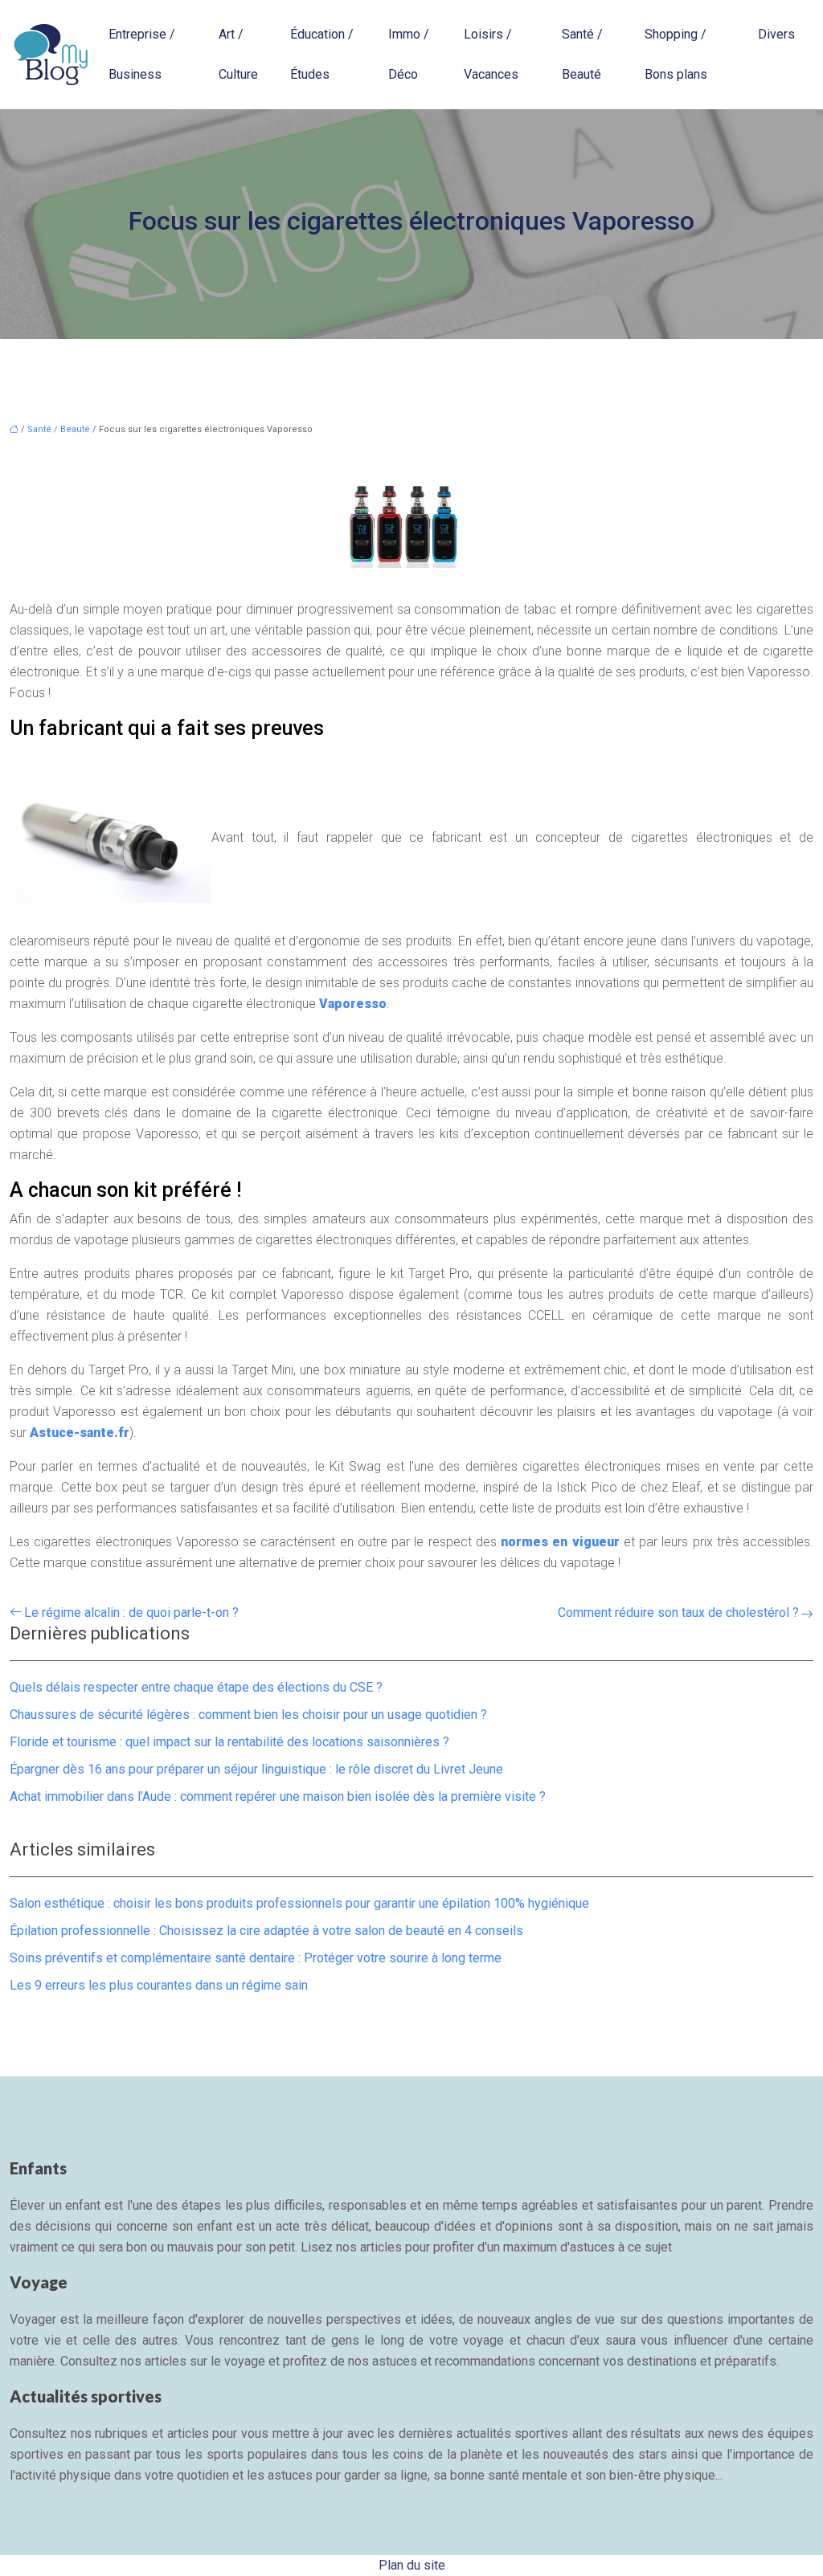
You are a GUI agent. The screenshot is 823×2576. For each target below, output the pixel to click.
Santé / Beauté (582, 54)
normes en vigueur (560, 1542)
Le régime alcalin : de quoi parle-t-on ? (131, 1613)
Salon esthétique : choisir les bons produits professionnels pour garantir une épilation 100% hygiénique (299, 1903)
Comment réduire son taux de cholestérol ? (678, 1613)
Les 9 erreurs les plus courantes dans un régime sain (159, 1985)
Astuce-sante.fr (80, 1433)
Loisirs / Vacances (491, 54)
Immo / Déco (409, 54)
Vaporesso (353, 1004)
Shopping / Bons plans (676, 54)
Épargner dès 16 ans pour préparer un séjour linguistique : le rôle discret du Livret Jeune (256, 1769)
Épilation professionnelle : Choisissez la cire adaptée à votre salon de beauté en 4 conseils (266, 1931)
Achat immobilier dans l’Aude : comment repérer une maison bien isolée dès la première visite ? (278, 1796)
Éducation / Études (322, 54)
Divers (776, 34)
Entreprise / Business (142, 54)
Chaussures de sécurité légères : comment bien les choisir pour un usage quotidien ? (248, 1715)
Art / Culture (238, 54)
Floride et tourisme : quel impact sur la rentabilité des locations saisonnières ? (229, 1742)
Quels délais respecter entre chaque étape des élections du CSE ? (196, 1687)
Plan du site (412, 2565)
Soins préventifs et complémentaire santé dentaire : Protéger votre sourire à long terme (256, 1958)
